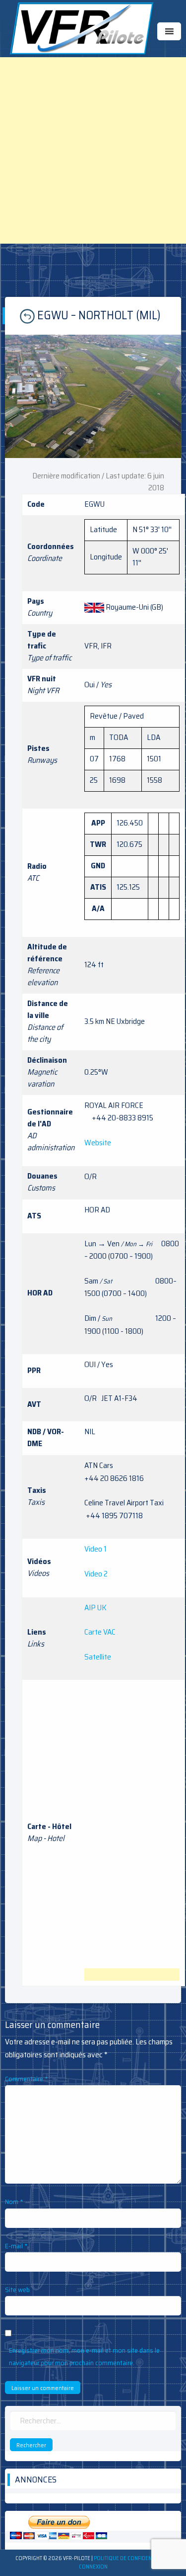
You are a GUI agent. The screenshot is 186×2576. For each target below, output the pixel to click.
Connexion (93, 2567)
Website (98, 1143)
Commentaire (27, 2079)
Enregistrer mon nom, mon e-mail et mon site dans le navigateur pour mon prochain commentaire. (84, 2356)
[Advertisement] (93, 150)
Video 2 (96, 1574)
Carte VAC (100, 1632)
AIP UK (95, 1608)
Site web (17, 2290)
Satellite (98, 1657)
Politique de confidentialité (131, 2558)
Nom (14, 2202)
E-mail (16, 2246)
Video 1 (95, 1549)
